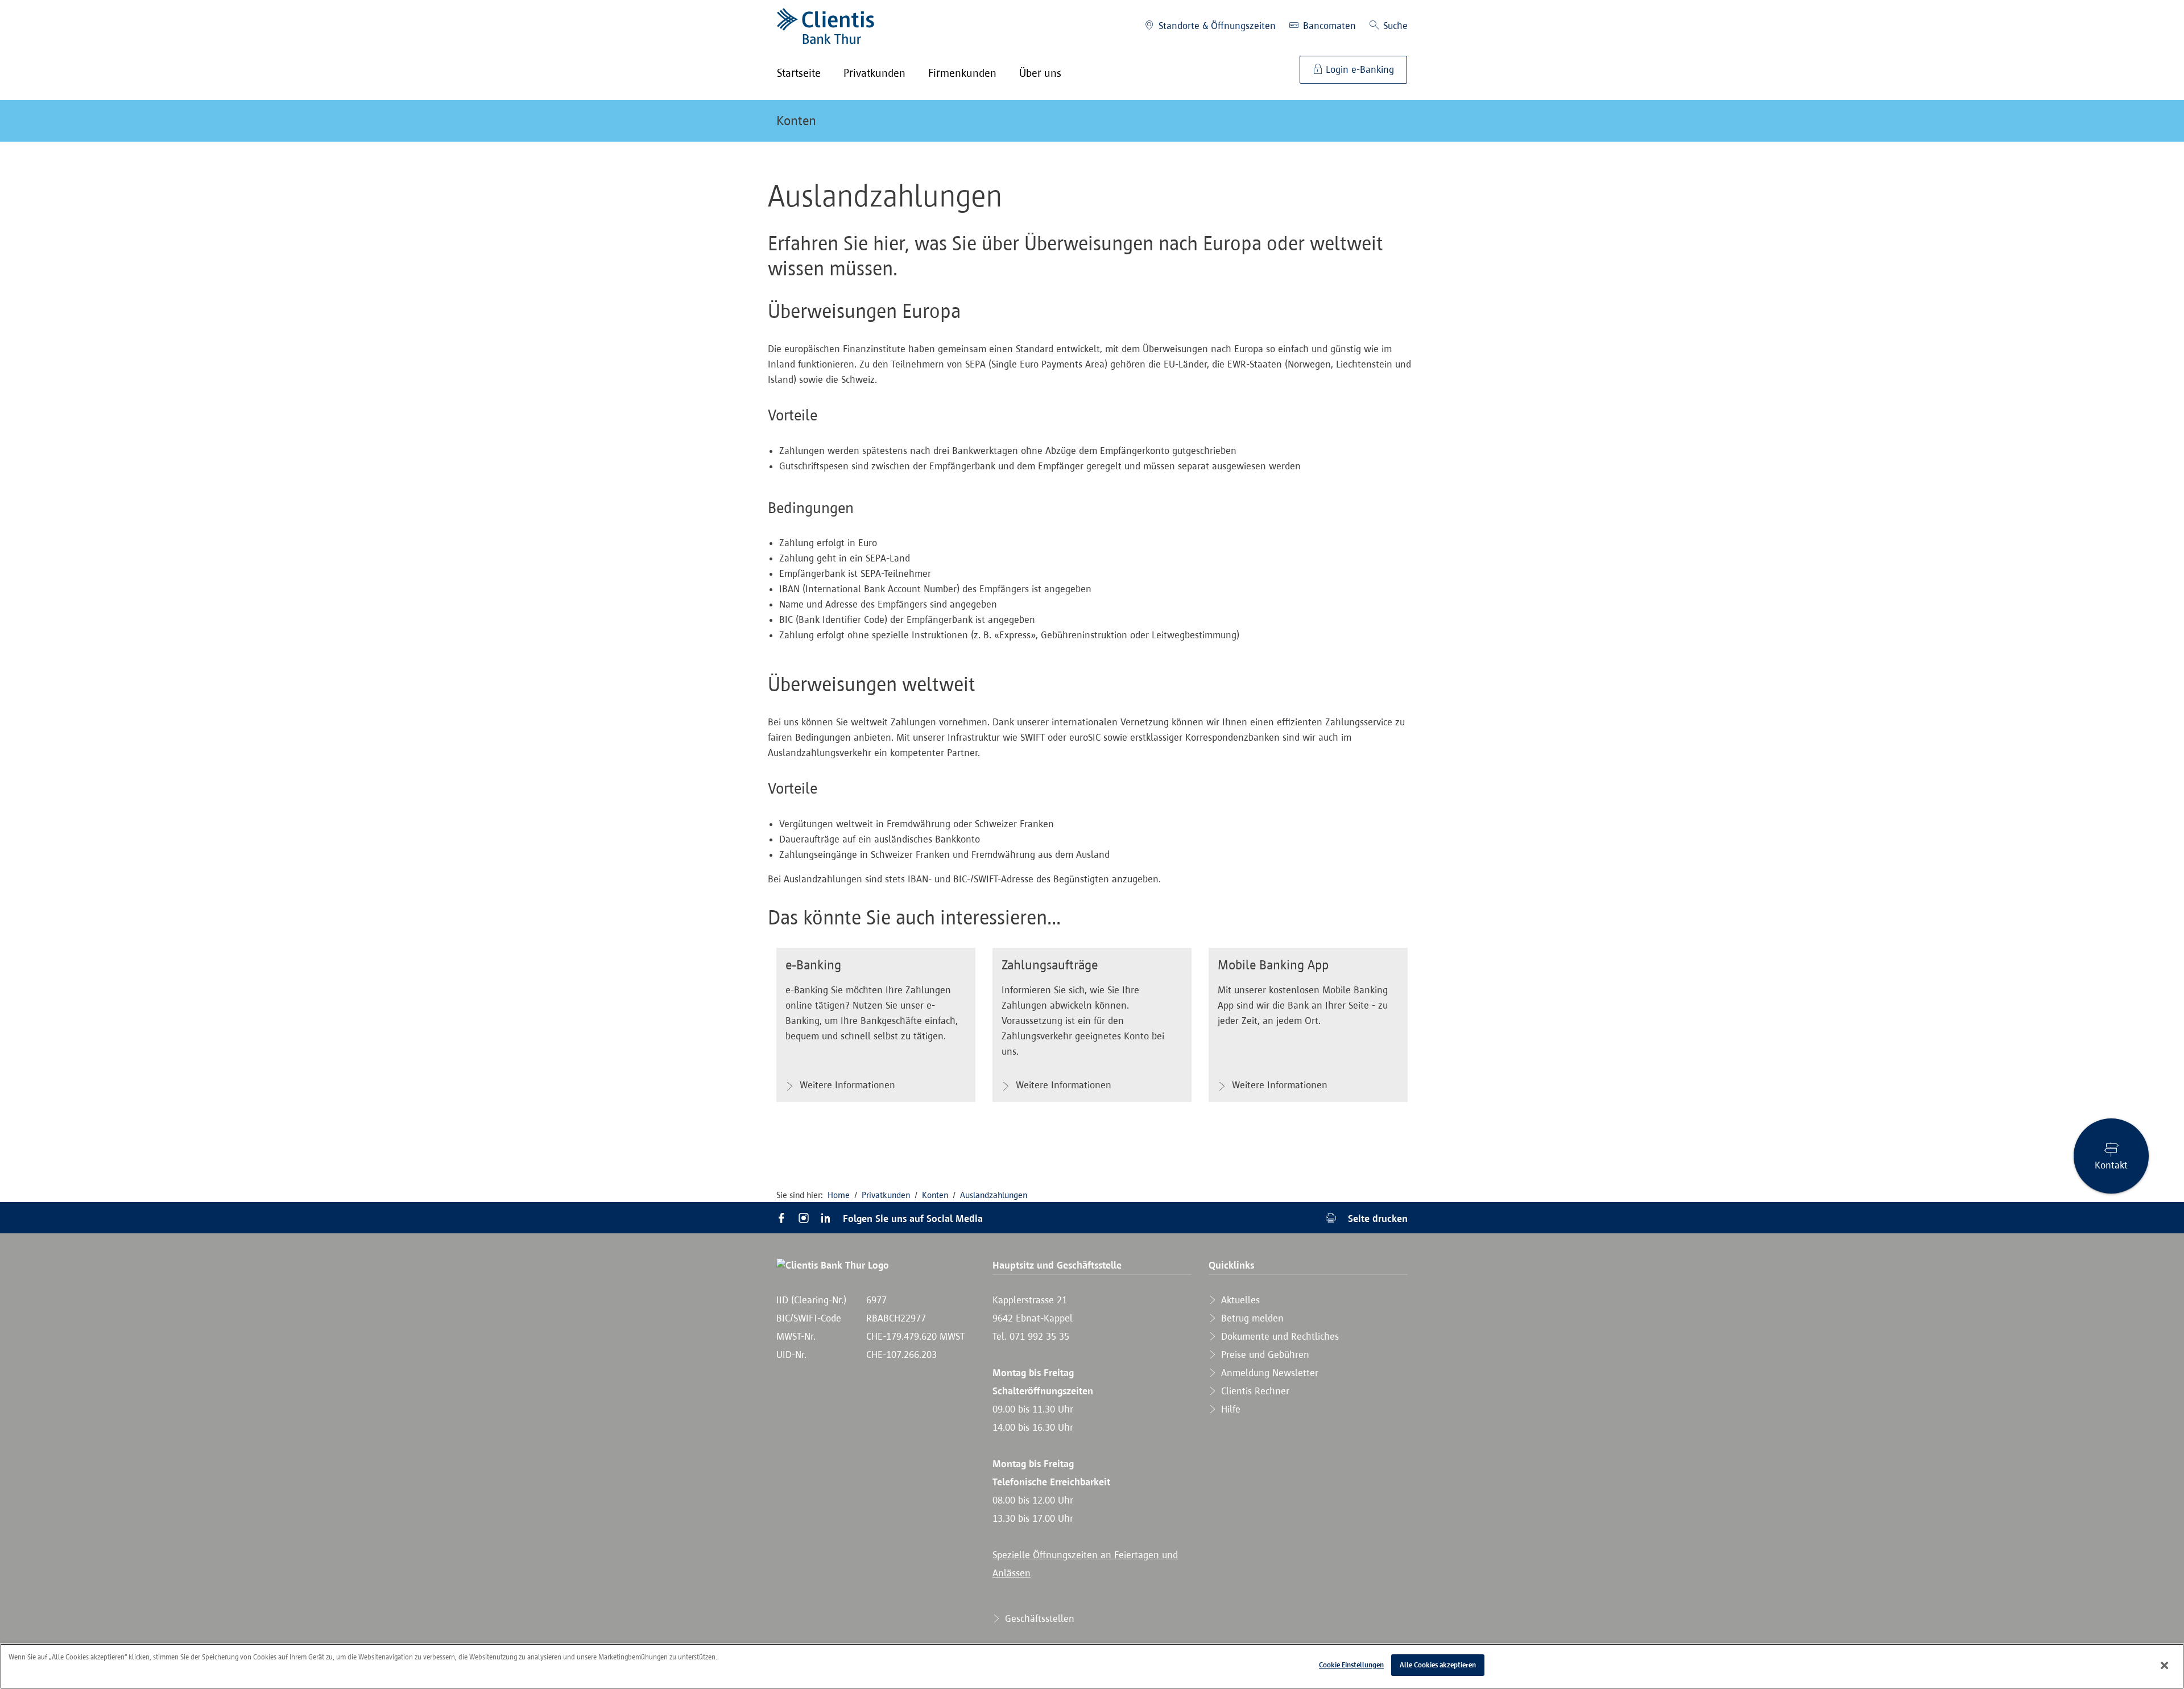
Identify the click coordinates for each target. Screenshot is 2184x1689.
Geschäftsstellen (1038, 1618)
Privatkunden (886, 1195)
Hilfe (1229, 1409)
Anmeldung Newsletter (1268, 1373)
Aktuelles (1239, 1300)
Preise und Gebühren (1264, 1354)
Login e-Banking (1358, 69)
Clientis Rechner (1254, 1391)
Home (839, 1195)
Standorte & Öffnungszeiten (1216, 26)
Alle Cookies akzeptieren (1438, 1665)
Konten (796, 121)
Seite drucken (1376, 1218)
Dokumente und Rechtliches (1279, 1336)
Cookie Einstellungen (1351, 1665)
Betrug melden (1251, 1318)
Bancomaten (1328, 26)
